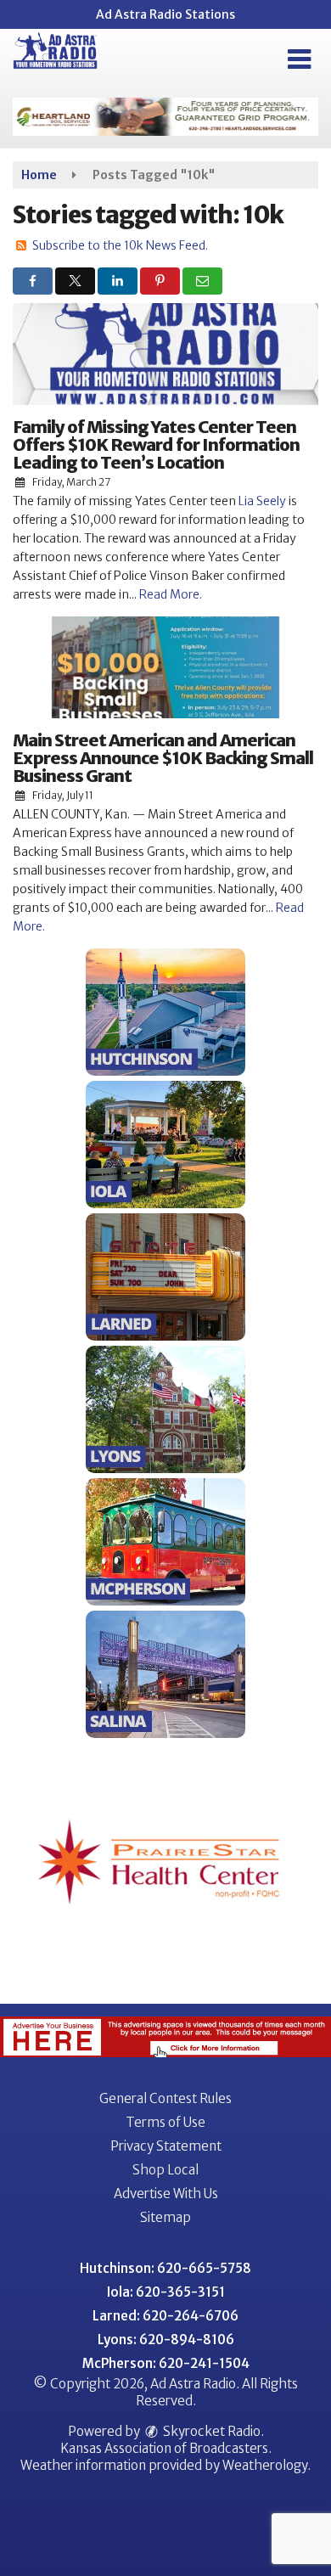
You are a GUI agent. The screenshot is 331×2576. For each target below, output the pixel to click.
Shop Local (165, 2170)
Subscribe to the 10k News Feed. (120, 245)
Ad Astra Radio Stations (165, 14)
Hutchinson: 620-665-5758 (165, 2268)
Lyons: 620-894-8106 (166, 2340)
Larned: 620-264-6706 (165, 2316)
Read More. (171, 594)
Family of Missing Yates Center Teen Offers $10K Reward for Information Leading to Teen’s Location (156, 444)
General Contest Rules (165, 2098)
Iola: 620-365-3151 (166, 2292)
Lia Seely (261, 501)
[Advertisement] (165, 117)
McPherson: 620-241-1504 (166, 2363)
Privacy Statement (166, 2146)
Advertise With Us (166, 2194)
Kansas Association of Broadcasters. (166, 2448)
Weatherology (265, 2465)
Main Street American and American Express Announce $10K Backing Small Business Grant (163, 758)
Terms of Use (165, 2122)
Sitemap (165, 2217)
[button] (299, 59)
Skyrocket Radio (210, 2431)
